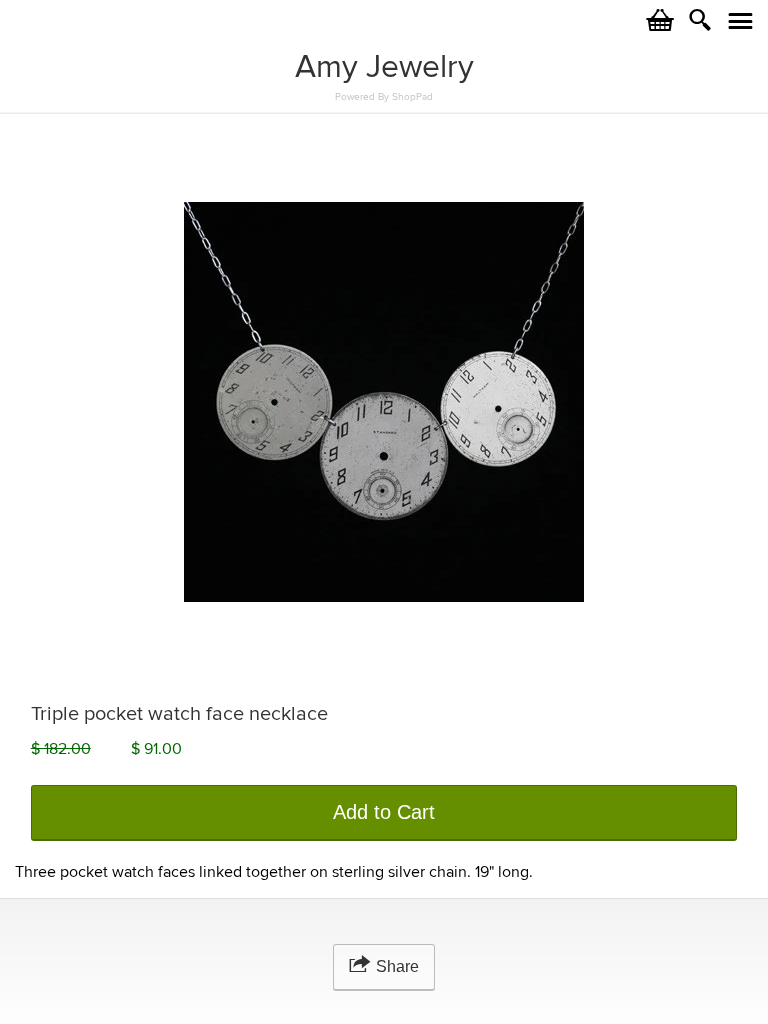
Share (397, 966)
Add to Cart (384, 812)
